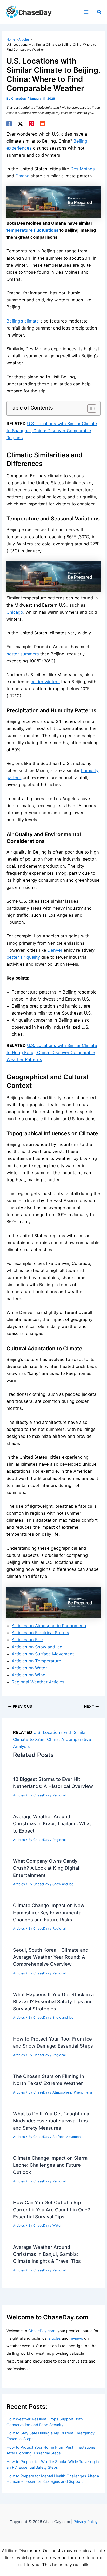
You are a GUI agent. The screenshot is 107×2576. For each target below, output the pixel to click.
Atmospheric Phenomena (72, 2092)
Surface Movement (67, 2137)
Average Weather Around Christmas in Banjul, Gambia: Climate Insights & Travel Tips (47, 2254)
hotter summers (23, 654)
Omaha (22, 176)
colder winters (45, 682)
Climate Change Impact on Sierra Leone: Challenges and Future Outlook (50, 2165)
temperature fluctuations (32, 230)
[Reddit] (43, 124)
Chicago (15, 612)
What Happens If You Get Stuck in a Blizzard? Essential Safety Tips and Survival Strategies (53, 2001)
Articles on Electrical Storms (40, 1633)
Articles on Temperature (36, 1661)
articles (55, 2338)
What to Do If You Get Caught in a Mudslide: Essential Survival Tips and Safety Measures (51, 2121)
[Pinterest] (31, 124)
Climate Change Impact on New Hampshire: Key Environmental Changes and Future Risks (49, 1912)
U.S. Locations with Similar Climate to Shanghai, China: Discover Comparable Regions (52, 431)
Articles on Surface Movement (43, 1654)
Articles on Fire (27, 1640)
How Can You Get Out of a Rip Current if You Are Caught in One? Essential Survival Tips (52, 2209)
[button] (99, 12)
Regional (59, 1795)
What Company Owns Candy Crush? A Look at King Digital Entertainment (46, 1868)
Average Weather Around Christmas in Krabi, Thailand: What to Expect (52, 1824)
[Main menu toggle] (86, 12)
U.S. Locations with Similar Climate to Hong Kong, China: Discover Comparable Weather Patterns (52, 1052)
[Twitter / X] (20, 124)
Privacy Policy (86, 2522)
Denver (55, 950)
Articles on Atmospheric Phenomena (49, 1626)
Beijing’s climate (23, 321)
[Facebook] (9, 124)
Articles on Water (29, 1668)
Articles (19, 1795)
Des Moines (83, 169)
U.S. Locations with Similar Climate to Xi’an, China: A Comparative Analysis (52, 1739)
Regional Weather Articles (38, 1682)
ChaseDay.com (42, 2331)
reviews (76, 2338)
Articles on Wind (29, 1675)
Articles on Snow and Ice (37, 1647)
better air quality (23, 957)
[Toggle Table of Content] (89, 408)
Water (57, 2226)
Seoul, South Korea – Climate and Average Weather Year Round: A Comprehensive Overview (51, 1957)
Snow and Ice (63, 1884)
